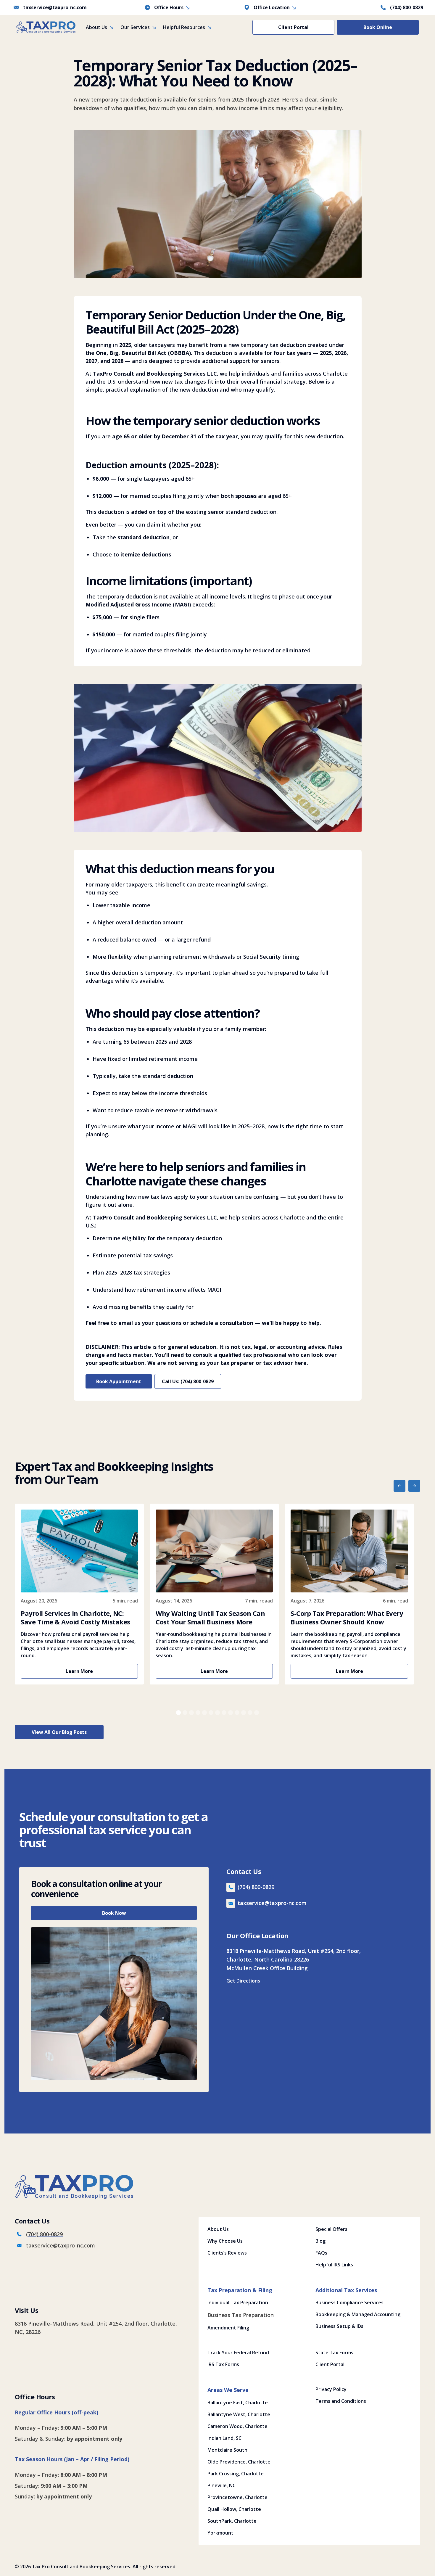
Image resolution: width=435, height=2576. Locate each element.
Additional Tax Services (346, 2290)
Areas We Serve (228, 2390)
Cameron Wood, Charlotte (237, 2426)
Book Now (114, 1913)
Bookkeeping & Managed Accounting (358, 2314)
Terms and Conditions (341, 2401)
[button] (100, 27)
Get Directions (243, 1981)
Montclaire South (227, 2450)
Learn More (79, 1671)
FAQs (321, 2253)
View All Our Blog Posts (59, 1732)
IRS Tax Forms (223, 2364)
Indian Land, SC (224, 2438)
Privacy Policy (331, 2389)
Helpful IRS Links (334, 2265)
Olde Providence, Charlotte (239, 2462)
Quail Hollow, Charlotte (234, 2509)
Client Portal (293, 27)
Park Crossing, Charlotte (236, 2474)
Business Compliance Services (349, 2303)
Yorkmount (220, 2533)
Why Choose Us (225, 2241)
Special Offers (331, 2229)
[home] (46, 27)
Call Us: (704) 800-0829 (188, 1381)
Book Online (378, 27)
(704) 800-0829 (407, 7)
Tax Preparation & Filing (240, 2290)
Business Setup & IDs (339, 2326)
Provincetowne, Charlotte (237, 2497)
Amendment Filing (228, 2328)
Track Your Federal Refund (238, 2353)
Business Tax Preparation (241, 2315)
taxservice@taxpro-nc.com (55, 7)
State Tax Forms (334, 2353)
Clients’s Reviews (227, 2253)
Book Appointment (119, 1381)
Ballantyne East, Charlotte (238, 2403)
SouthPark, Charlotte (232, 2521)
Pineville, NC (221, 2485)
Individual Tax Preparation (238, 2303)
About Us (218, 2229)
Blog (320, 2241)
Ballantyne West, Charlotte (239, 2414)
